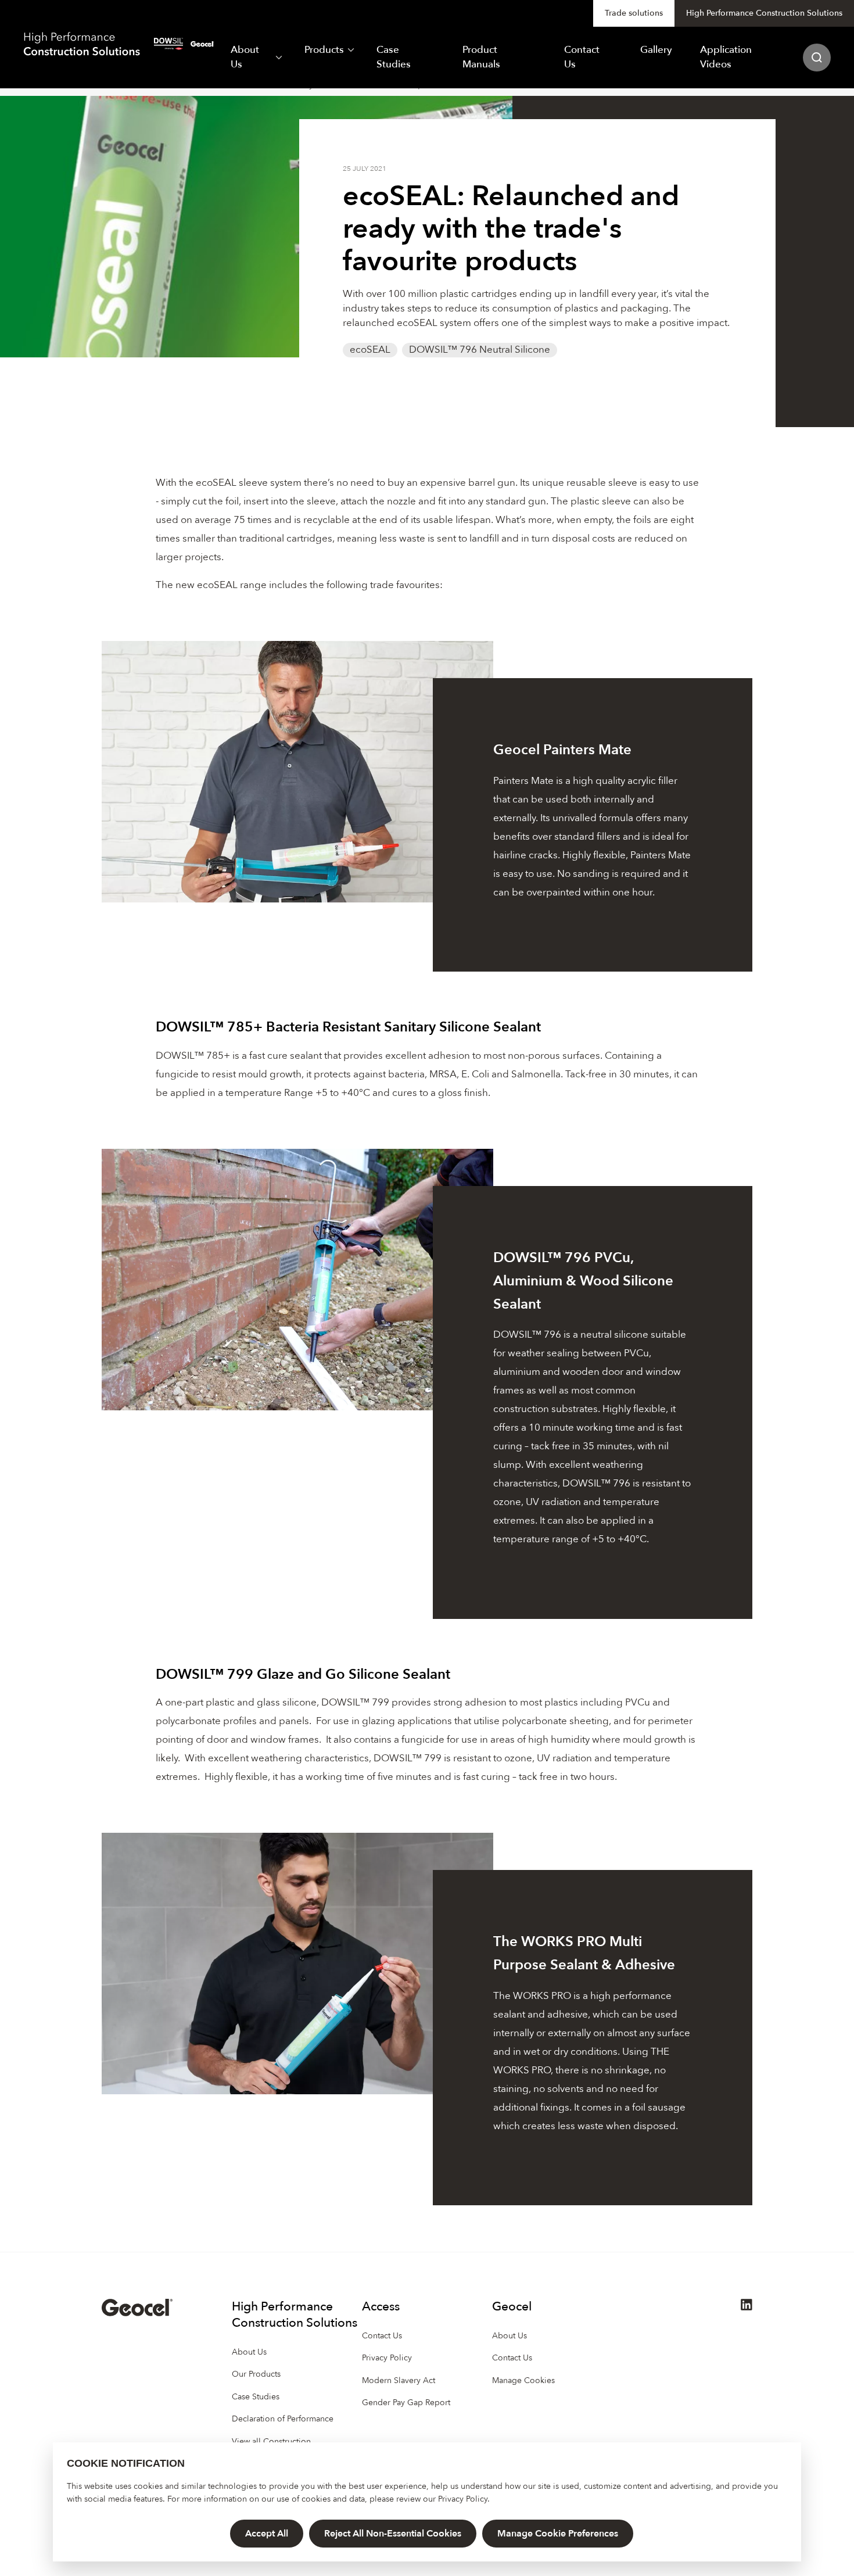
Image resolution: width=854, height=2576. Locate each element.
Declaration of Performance (283, 2419)
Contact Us (582, 57)
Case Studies (394, 57)
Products (324, 50)
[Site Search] (817, 58)
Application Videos (726, 57)
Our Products (256, 2374)
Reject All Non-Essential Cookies (393, 2534)
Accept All (267, 2534)
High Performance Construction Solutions (764, 13)
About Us (245, 57)
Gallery (656, 50)
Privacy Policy (463, 2499)
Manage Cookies (523, 2380)
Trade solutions (634, 13)
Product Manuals (481, 57)
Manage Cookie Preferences (558, 2534)
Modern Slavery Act (399, 2380)
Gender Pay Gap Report (406, 2403)
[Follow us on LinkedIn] (747, 2308)
